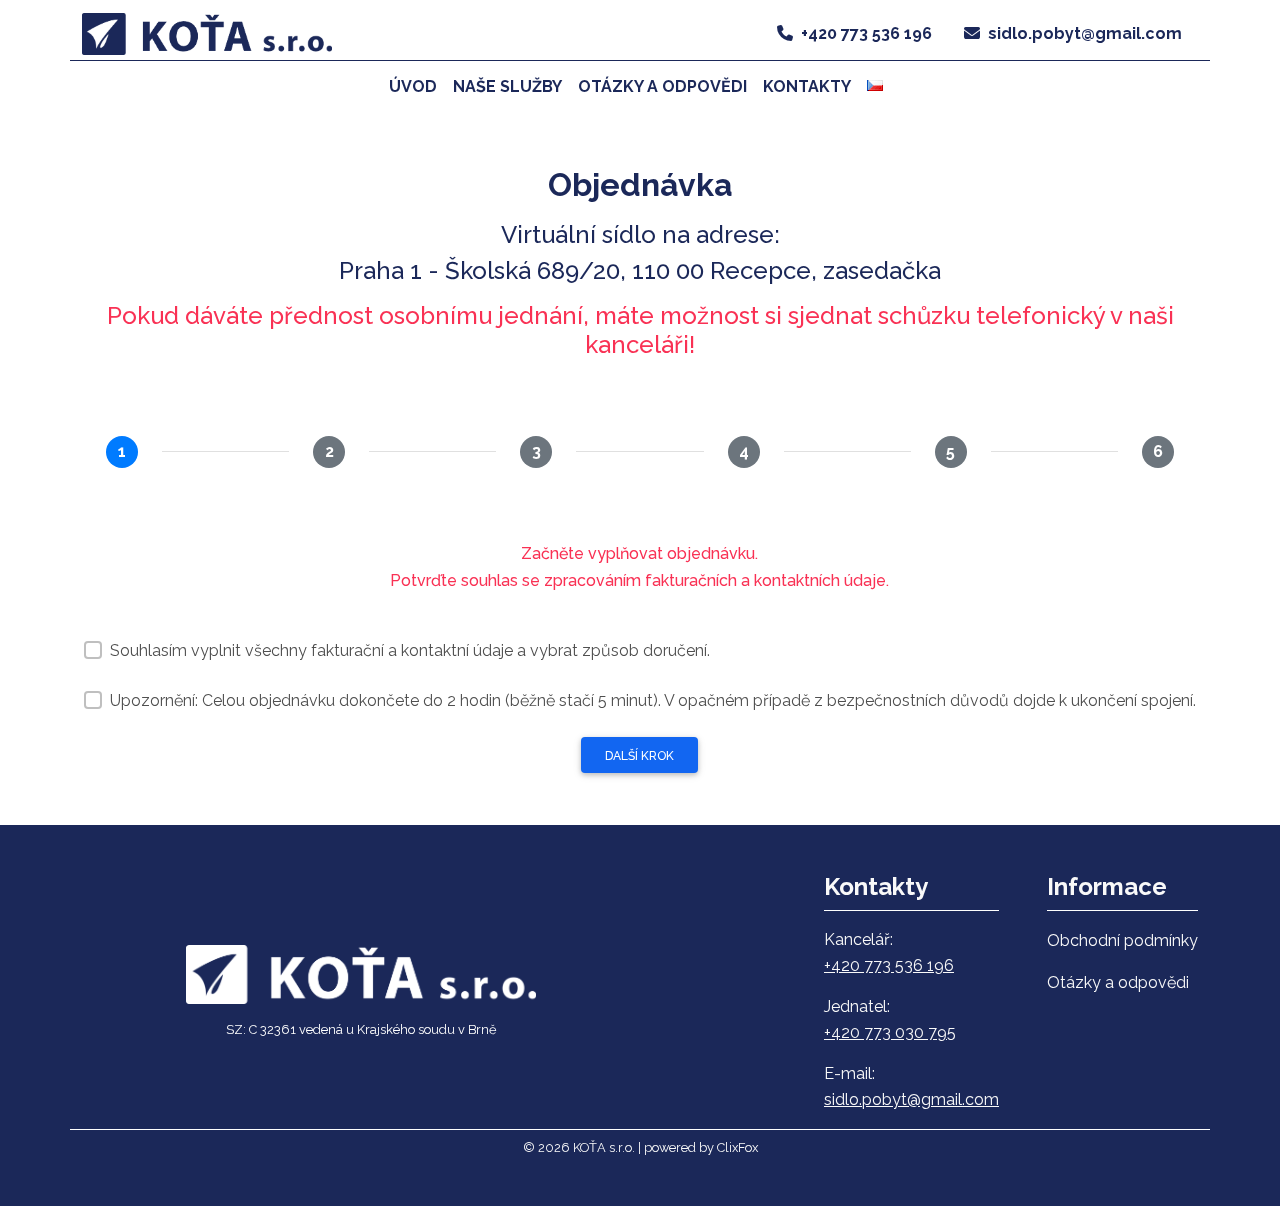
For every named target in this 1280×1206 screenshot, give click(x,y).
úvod (413, 86)
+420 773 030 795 (890, 1032)
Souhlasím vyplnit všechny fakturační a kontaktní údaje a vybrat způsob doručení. (410, 650)
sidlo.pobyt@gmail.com (1085, 33)
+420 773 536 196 (866, 33)
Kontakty (807, 86)
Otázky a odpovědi (662, 86)
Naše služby (507, 86)
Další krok (639, 756)
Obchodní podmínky (1122, 940)
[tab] (122, 452)
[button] (879, 86)
